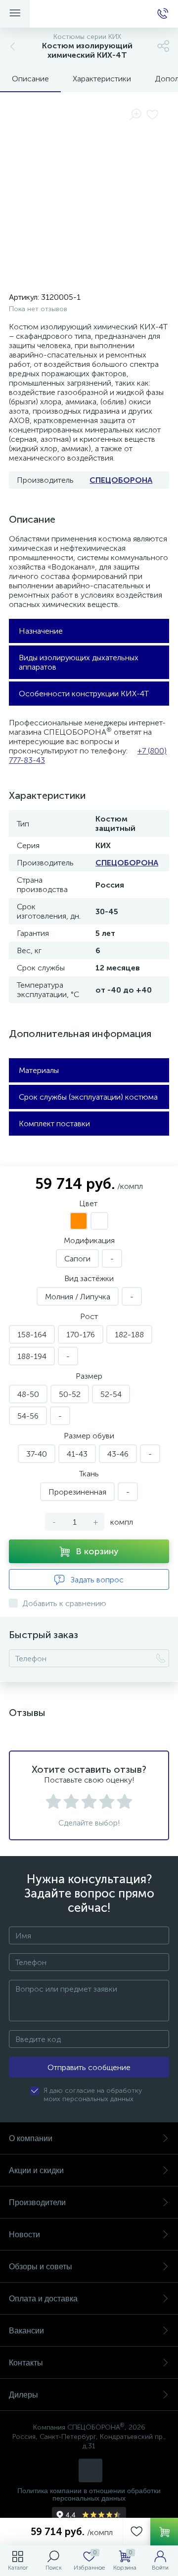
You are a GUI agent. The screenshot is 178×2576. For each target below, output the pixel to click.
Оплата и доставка (43, 2299)
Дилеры (23, 2395)
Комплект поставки (54, 1124)
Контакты (26, 2363)
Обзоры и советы (41, 2267)
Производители (37, 2202)
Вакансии (26, 2331)
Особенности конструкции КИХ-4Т (84, 694)
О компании (31, 2138)
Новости (24, 2235)
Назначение (41, 631)
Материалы (39, 1070)
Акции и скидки (36, 2170)
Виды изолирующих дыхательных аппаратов (79, 662)
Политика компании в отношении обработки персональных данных (89, 2495)
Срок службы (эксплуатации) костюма (88, 1097)
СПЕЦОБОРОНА (121, 480)
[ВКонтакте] (90, 2470)
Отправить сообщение (89, 2067)
